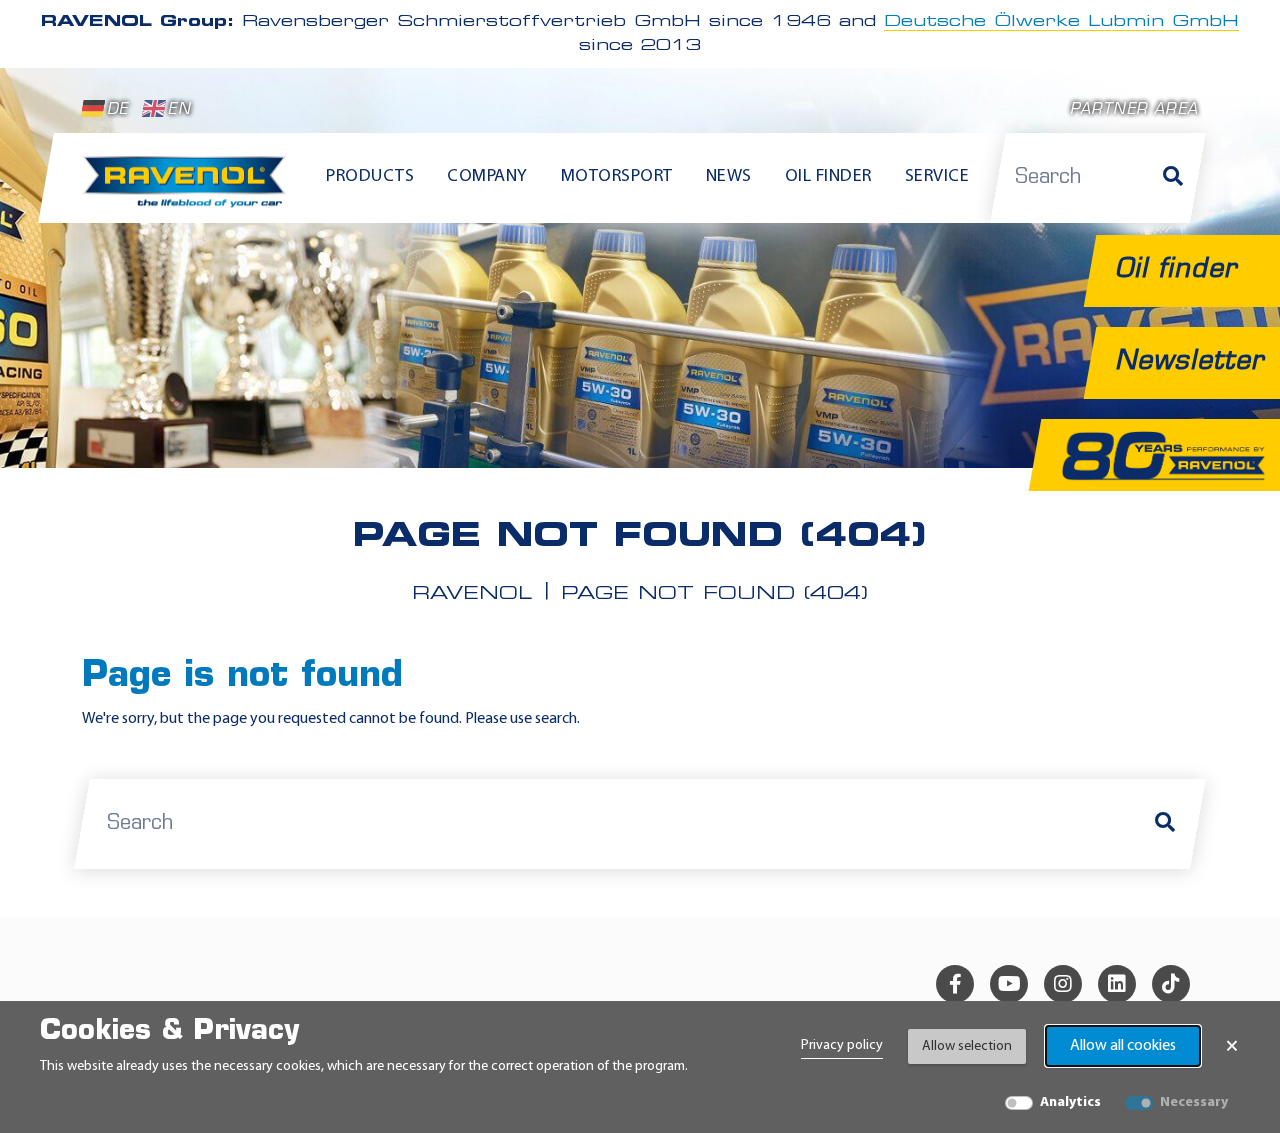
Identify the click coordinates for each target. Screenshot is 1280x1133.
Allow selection (967, 1046)
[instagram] (1063, 984)
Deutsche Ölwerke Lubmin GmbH (1061, 22)
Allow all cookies (1123, 1046)
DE (117, 110)
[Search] (1173, 178)
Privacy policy (842, 1045)
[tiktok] (1171, 984)
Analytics (1070, 1102)
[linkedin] (1117, 984)
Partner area (1134, 110)
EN (179, 110)
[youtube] (1009, 984)
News (729, 177)
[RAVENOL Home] (189, 190)
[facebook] (955, 984)
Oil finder (828, 177)
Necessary (1194, 1102)
